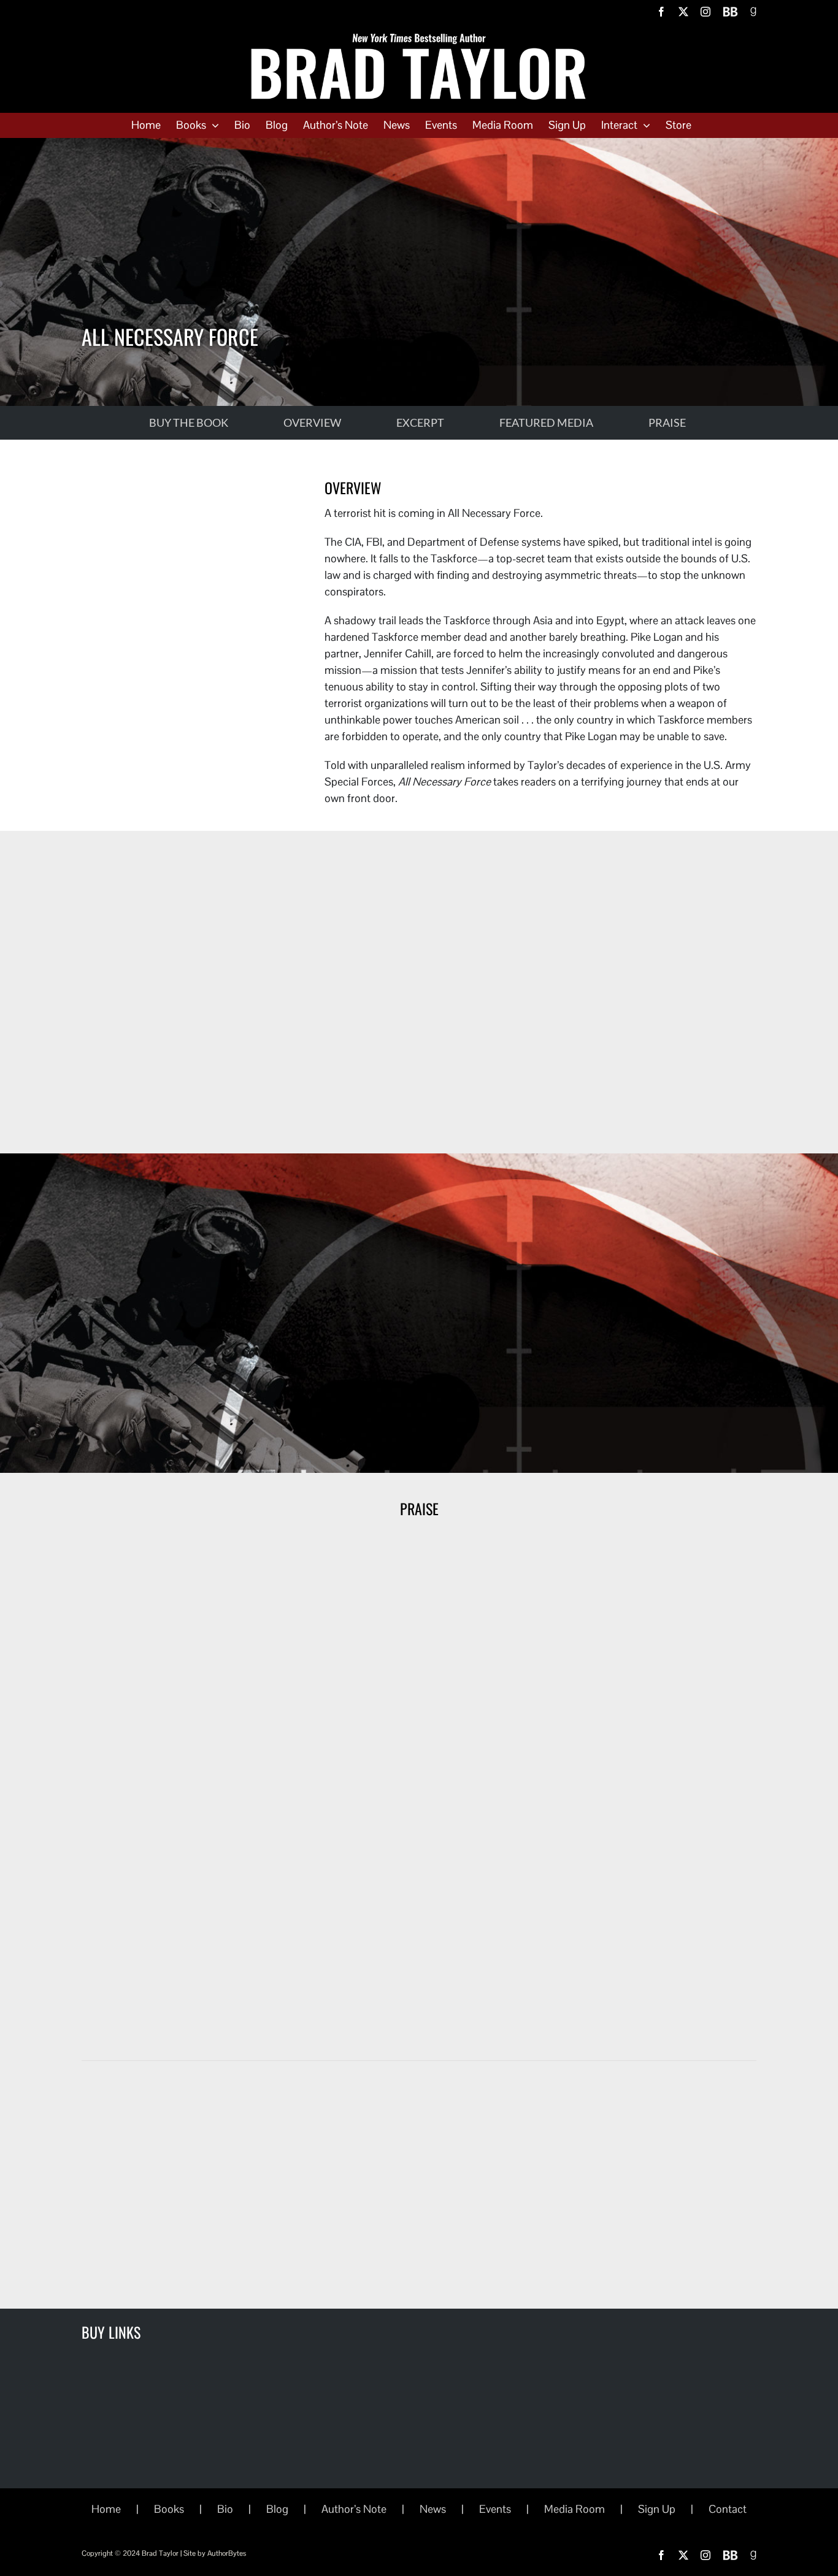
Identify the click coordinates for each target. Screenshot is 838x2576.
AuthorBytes (227, 2553)
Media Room (575, 2509)
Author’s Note (354, 2509)
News (433, 2509)
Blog (277, 2509)
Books (169, 2509)
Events (495, 2509)
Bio (225, 2509)
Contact (728, 2509)
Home (106, 2509)
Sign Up (657, 2509)
